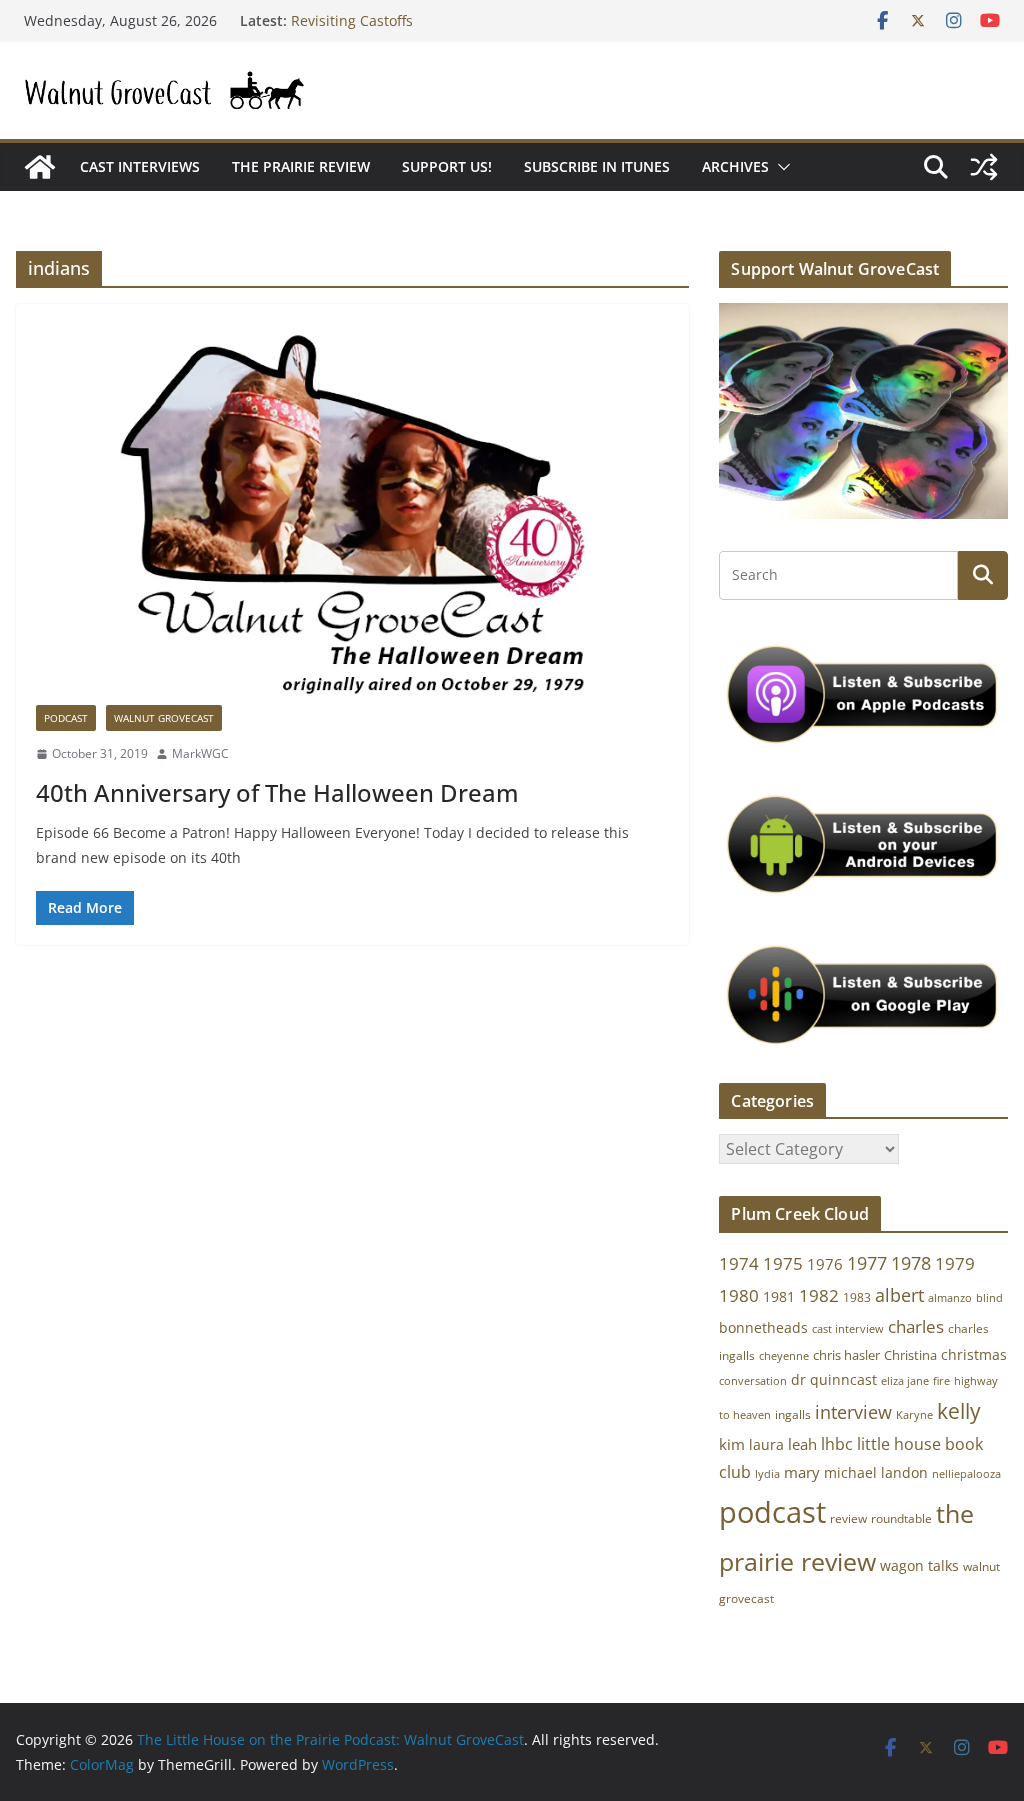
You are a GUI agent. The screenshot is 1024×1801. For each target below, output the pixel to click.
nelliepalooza (966, 1474)
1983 (857, 1297)
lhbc (837, 1444)
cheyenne (784, 1355)
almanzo (950, 1298)
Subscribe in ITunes (597, 166)
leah (802, 1444)
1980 (739, 1295)
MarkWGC (200, 753)
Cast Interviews (140, 166)
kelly (959, 1411)
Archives (735, 166)
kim (732, 1444)
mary (802, 1472)
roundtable (901, 1518)
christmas (974, 1354)
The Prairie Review (301, 166)
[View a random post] (984, 167)
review (848, 1518)
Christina (910, 1355)
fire (941, 1380)
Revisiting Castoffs (352, 26)
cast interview (848, 1328)
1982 (819, 1295)
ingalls (793, 1414)
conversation (753, 1381)
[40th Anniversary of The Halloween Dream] (352, 514)
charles (916, 1326)
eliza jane (905, 1380)
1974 (739, 1263)
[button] (780, 167)
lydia (767, 1473)
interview (853, 1412)
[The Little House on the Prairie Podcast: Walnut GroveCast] (40, 167)
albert (899, 1295)
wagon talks (919, 1565)
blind (989, 1297)
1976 (825, 1264)
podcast (772, 1512)
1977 (867, 1263)
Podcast (66, 718)
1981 (779, 1296)
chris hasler (846, 1355)
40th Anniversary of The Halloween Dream (277, 792)
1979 (955, 1263)
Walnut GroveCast (164, 718)
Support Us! (447, 166)
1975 (783, 1263)
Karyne (914, 1414)
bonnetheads (763, 1327)
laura (766, 1444)
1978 (911, 1263)
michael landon (876, 1472)
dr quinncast (834, 1379)
